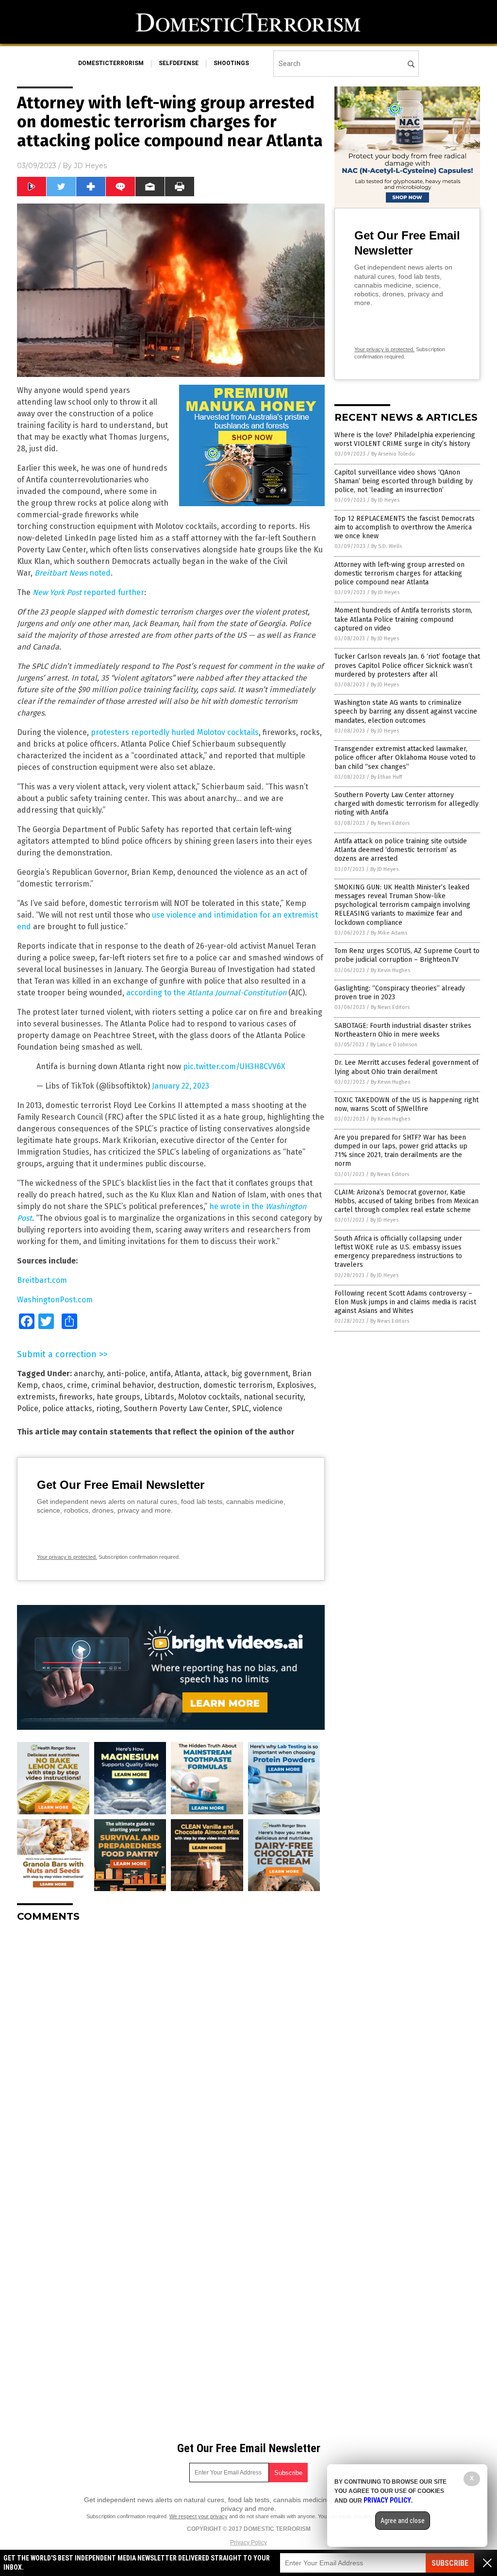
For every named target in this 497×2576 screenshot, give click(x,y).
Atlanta (188, 1373)
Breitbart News (61, 573)
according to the (206, 993)
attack (216, 1373)
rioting (108, 1408)
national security (273, 1397)
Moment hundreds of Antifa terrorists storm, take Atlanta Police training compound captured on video (403, 619)
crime (77, 1385)
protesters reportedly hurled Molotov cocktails (175, 732)
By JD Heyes (385, 500)
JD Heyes (90, 166)
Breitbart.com (42, 1280)
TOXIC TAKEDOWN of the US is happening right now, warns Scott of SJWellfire (406, 1104)
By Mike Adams (389, 933)
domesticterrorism (111, 63)
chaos (52, 1385)
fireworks (76, 1397)
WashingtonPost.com (55, 1300)
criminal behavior (123, 1385)
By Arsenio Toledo (393, 454)
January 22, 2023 (181, 1086)
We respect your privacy (199, 2516)
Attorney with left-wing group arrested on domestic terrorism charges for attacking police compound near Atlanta (399, 573)
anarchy (88, 1373)
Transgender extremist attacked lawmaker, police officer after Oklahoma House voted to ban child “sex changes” (405, 758)
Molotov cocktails (209, 1397)
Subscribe (450, 2563)
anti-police (126, 1373)
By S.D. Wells (387, 546)
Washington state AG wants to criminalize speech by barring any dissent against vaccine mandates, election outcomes (406, 711)
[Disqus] (171, 2051)
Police (28, 1408)
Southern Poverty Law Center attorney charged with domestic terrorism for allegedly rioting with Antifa (406, 804)
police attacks (67, 1408)
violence (268, 1408)
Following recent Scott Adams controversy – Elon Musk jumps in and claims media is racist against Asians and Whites (405, 1302)
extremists (36, 1397)
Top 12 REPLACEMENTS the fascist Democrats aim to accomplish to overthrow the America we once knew (405, 527)
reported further (88, 592)
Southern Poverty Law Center (176, 1408)
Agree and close (403, 2521)
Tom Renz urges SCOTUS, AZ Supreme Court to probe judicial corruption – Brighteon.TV (407, 955)
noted (99, 573)
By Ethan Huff (386, 777)
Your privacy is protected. (67, 1557)
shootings (231, 63)
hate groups (118, 1397)
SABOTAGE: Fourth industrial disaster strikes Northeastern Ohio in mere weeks (403, 1030)
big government (260, 1373)
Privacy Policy (248, 2542)
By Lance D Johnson (394, 1045)
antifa (160, 1373)
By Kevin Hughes (390, 970)
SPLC (240, 1408)
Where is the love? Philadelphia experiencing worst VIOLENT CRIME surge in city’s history (405, 439)
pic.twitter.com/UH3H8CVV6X (234, 1066)
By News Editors (390, 823)
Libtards (159, 1397)
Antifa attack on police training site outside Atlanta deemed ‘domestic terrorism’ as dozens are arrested (401, 850)
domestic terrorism (238, 1385)
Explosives (295, 1385)
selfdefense (179, 63)
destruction (179, 1385)
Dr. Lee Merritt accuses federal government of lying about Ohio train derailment (406, 1067)
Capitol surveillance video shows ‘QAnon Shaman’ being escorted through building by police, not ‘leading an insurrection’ (404, 481)
